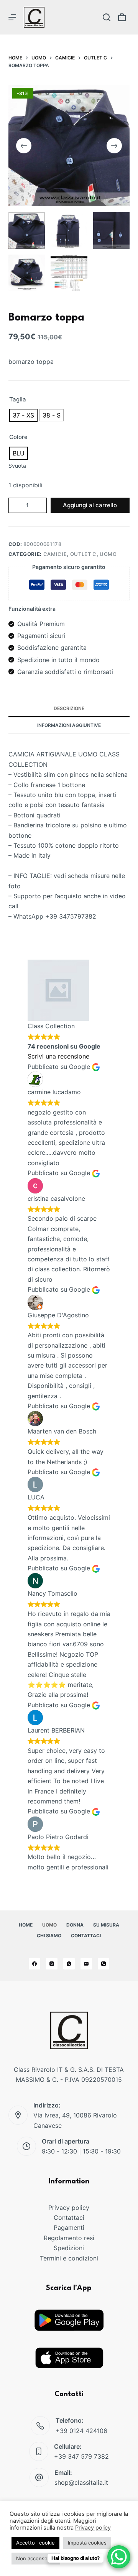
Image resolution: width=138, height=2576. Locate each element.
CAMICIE (55, 554)
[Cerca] (107, 17)
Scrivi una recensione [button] (58, 1056)
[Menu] (12, 17)
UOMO (108, 554)
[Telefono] (103, 1964)
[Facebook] (34, 1964)
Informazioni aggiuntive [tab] (69, 725)
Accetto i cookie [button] (35, 2543)
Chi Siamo (49, 1936)
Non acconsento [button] (36, 2558)
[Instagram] (52, 1964)
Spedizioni (69, 2248)
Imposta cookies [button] (87, 2543)
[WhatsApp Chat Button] (119, 2557)
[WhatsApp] (69, 1964)
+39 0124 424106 (81, 2431)
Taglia (18, 399)
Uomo (49, 1925)
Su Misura (106, 1925)
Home (26, 1925)
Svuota (17, 466)
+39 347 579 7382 (81, 2456)
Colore (18, 437)
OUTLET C (83, 554)
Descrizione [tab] (69, 708)
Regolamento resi (69, 2238)
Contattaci (86, 1936)
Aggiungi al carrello (90, 505)
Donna (75, 1925)
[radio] (23, 415)
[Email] (86, 1964)
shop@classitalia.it (81, 2482)
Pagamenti (69, 2227)
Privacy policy (69, 2208)
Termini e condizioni (69, 2258)
